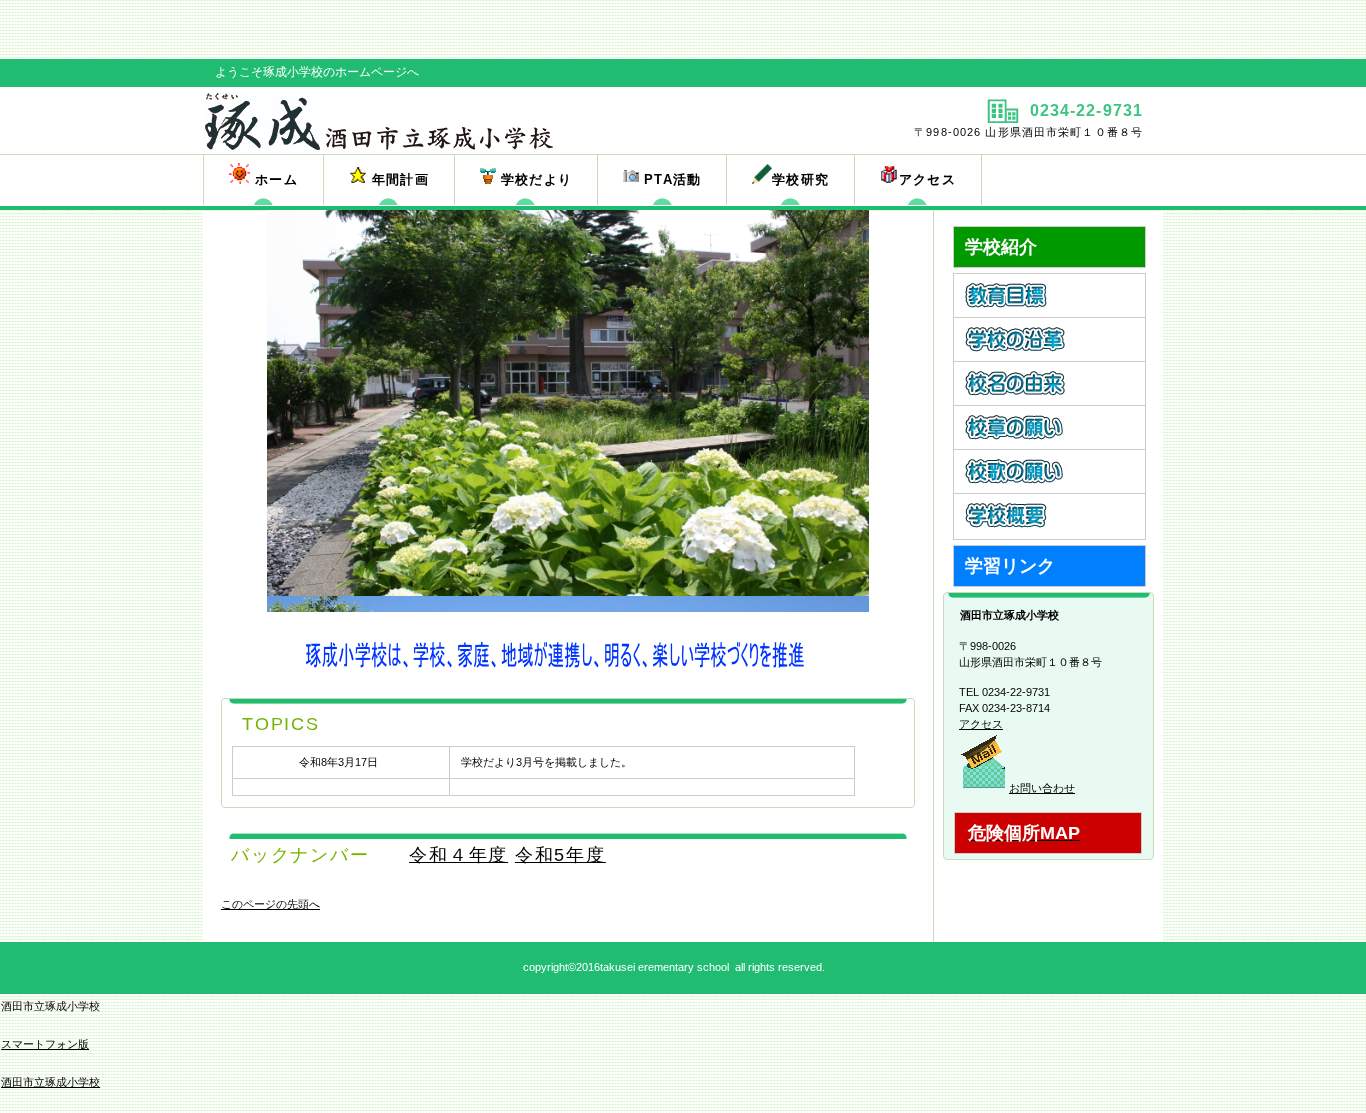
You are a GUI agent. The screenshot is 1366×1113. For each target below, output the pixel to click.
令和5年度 (560, 855)
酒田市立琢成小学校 (50, 1082)
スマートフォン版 (45, 1044)
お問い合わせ (1042, 788)
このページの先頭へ (270, 904)
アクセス (981, 724)
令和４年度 (458, 855)
